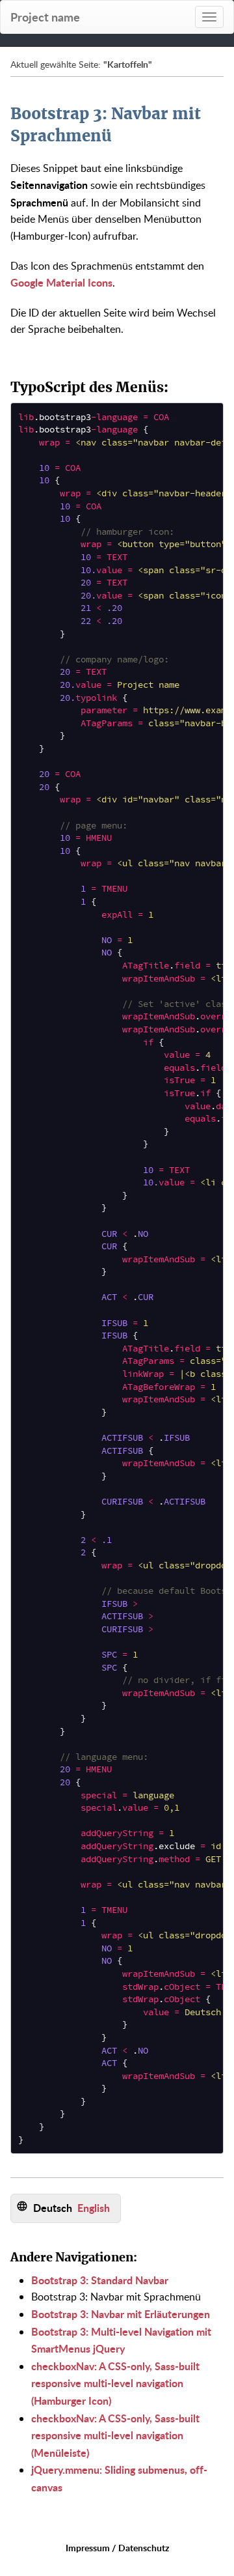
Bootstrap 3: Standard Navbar (100, 2280)
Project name (45, 17)
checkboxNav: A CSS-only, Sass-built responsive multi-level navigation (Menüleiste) (115, 2435)
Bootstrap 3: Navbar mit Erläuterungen (121, 2314)
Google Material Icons (61, 282)
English (94, 2208)
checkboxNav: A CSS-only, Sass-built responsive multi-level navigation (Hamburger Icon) (115, 2383)
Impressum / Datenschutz (117, 2548)
